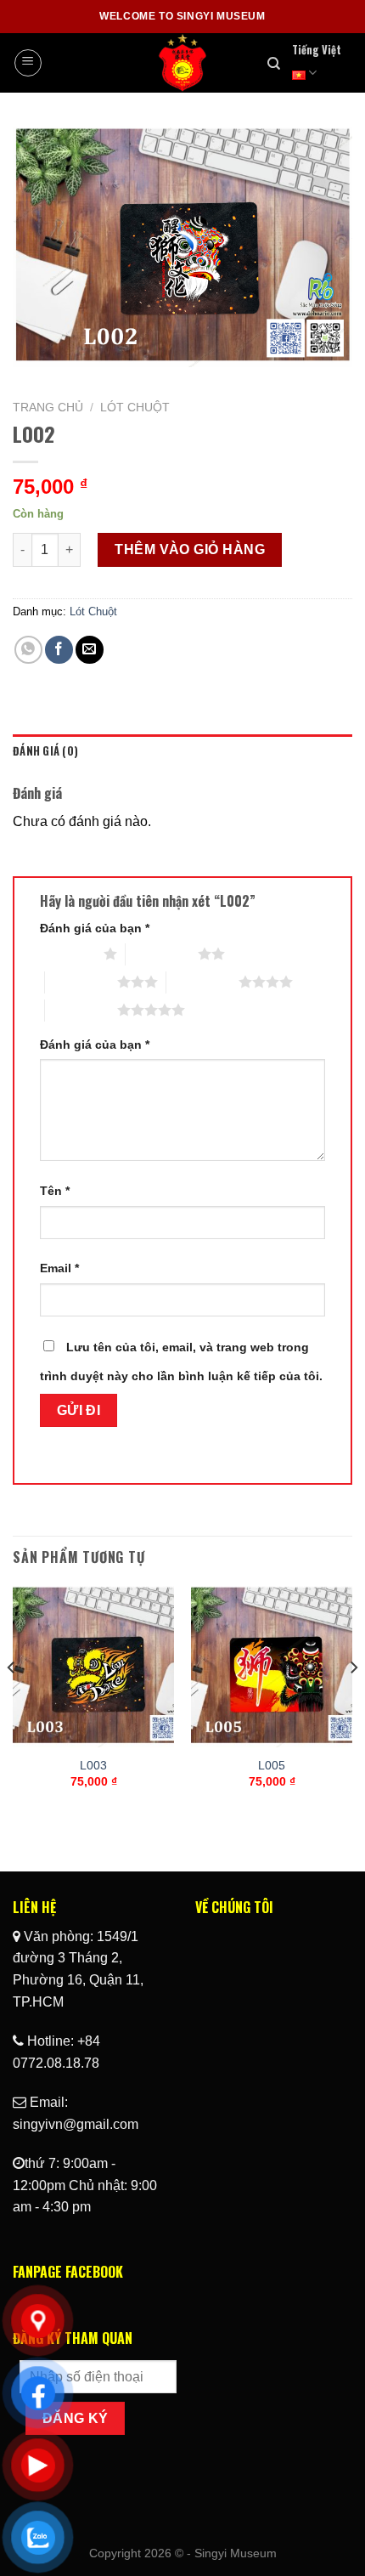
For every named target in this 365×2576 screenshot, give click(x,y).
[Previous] (12, 1702)
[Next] (353, 1702)
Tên (55, 1191)
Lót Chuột (135, 408)
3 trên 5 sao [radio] (81, 982)
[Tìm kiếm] (274, 64)
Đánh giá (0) (45, 751)
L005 (272, 1766)
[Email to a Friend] (90, 650)
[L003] (93, 1667)
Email (59, 1268)
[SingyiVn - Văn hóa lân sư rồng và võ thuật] (183, 63)
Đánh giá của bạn (95, 928)
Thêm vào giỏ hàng (190, 549)
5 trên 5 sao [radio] (81, 1010)
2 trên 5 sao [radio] (162, 954)
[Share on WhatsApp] (28, 650)
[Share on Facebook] (59, 650)
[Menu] (28, 63)
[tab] (182, 751)
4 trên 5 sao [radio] (202, 982)
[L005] (272, 1667)
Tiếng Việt (317, 50)
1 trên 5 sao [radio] (67, 954)
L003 (93, 1766)
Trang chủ (48, 408)
